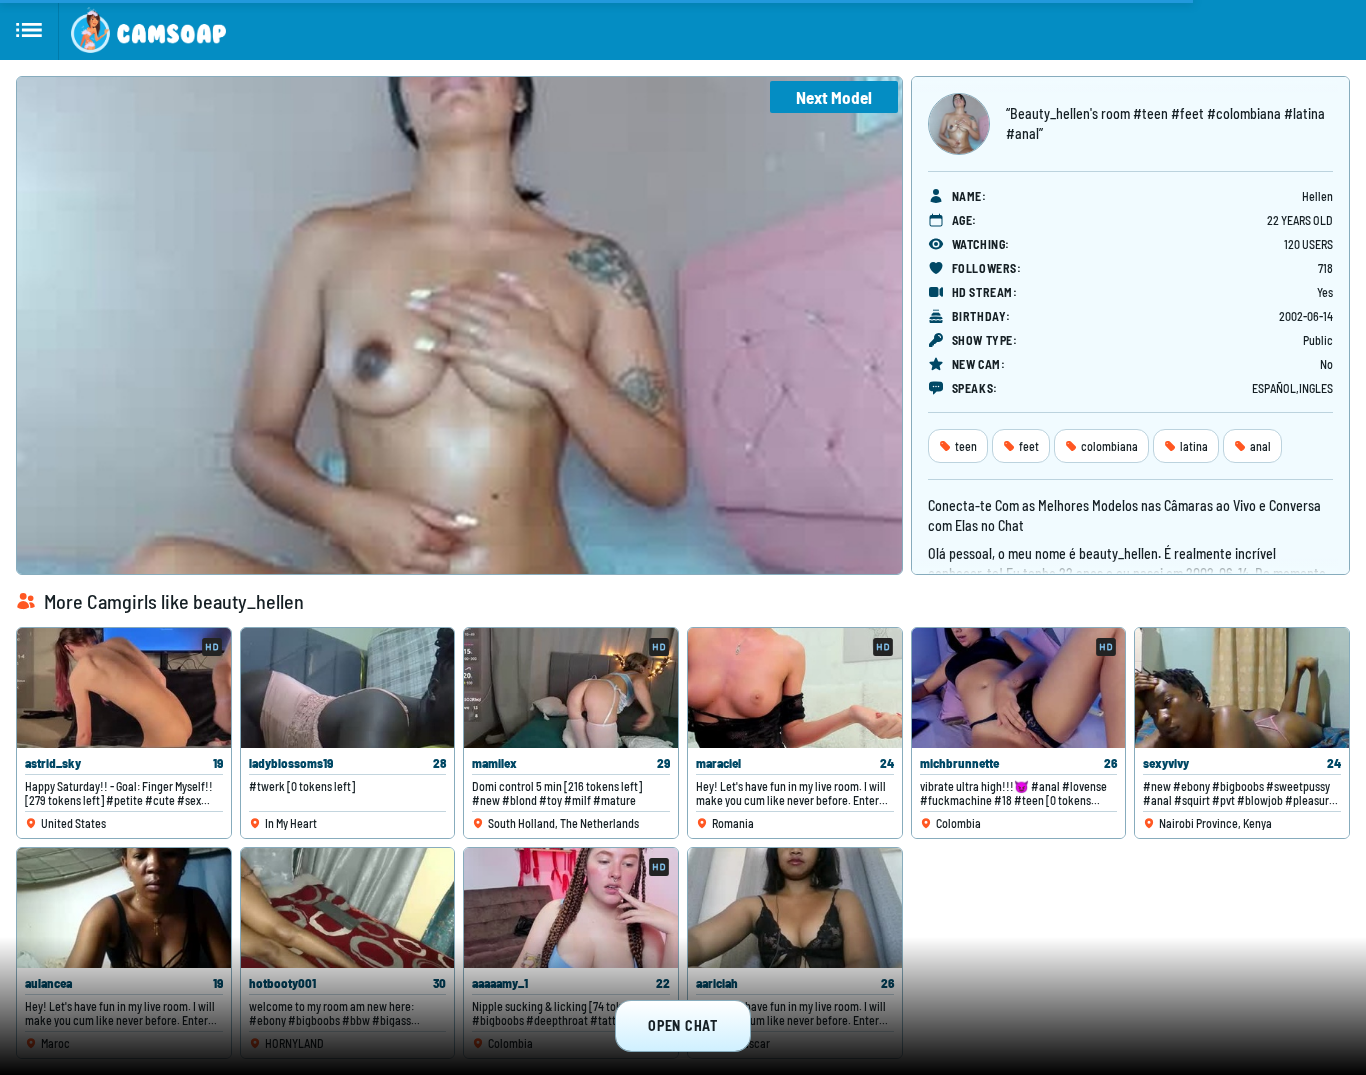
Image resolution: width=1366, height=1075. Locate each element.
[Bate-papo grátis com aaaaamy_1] (571, 908)
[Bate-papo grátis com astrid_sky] (124, 688)
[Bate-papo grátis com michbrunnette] (1019, 688)
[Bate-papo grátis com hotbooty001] (348, 908)
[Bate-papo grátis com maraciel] (795, 688)
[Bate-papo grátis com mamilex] (571, 688)
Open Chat (682, 1025)
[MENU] (29, 30)
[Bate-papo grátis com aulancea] (124, 908)
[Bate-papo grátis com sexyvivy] (1242, 688)
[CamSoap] (148, 30)
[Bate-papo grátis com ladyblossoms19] (348, 688)
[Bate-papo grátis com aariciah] (795, 908)
